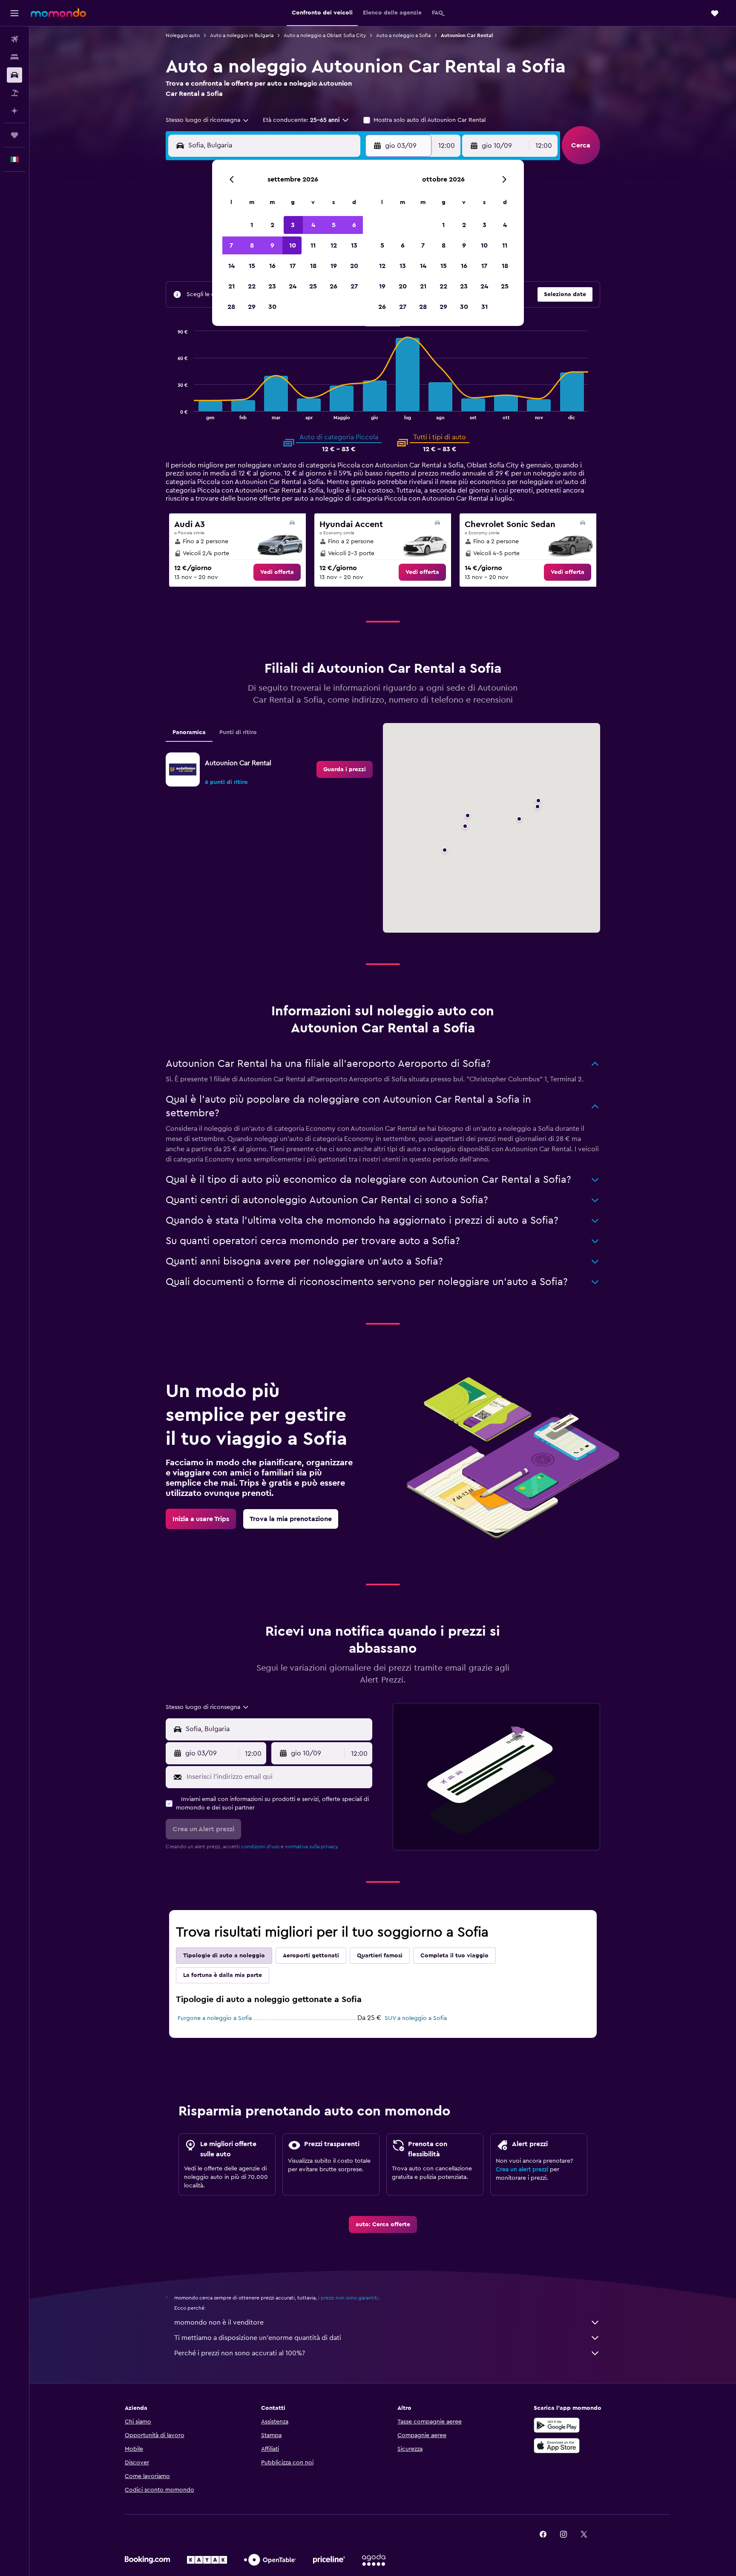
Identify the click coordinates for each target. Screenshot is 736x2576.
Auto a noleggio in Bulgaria (242, 35)
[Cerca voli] (14, 39)
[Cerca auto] (14, 75)
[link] (277, 572)
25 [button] (313, 286)
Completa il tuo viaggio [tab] (454, 1956)
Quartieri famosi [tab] (380, 1956)
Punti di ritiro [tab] (238, 732)
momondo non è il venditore (219, 2322)
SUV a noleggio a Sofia (416, 2018)
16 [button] (272, 266)
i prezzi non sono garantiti (348, 2298)
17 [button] (293, 266)
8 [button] (252, 245)
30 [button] (272, 307)
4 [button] (313, 225)
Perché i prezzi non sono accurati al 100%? (240, 2353)
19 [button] (334, 266)
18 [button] (313, 266)
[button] (14, 13)
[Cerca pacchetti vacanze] (14, 93)
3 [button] (293, 225)
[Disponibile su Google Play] (557, 2425)
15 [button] (252, 266)
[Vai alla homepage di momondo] (58, 13)
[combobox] (208, 120)
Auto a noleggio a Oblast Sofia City (325, 35)
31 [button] (484, 307)
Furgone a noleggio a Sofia (215, 2018)
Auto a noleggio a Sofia (403, 35)
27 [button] (354, 286)
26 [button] (333, 286)
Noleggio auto (183, 35)
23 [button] (272, 286)
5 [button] (334, 225)
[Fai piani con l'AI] (14, 111)
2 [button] (272, 225)
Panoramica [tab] (189, 732)
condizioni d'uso (260, 1847)
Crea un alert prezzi (522, 2170)
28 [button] (231, 307)
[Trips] (14, 135)
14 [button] (231, 266)
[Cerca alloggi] (14, 57)
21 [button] (231, 286)
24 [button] (293, 286)
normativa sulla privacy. (312, 1847)
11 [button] (313, 245)
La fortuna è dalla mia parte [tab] (223, 1975)
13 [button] (354, 245)
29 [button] (252, 307)
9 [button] (272, 245)
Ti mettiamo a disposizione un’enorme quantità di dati (258, 2338)
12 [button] (334, 245)
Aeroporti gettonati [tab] (311, 1956)
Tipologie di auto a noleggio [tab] (224, 1956)
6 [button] (354, 225)
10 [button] (293, 245)
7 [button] (231, 245)
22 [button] (252, 286)
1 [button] (252, 225)
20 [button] (354, 266)
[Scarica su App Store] (557, 2446)
